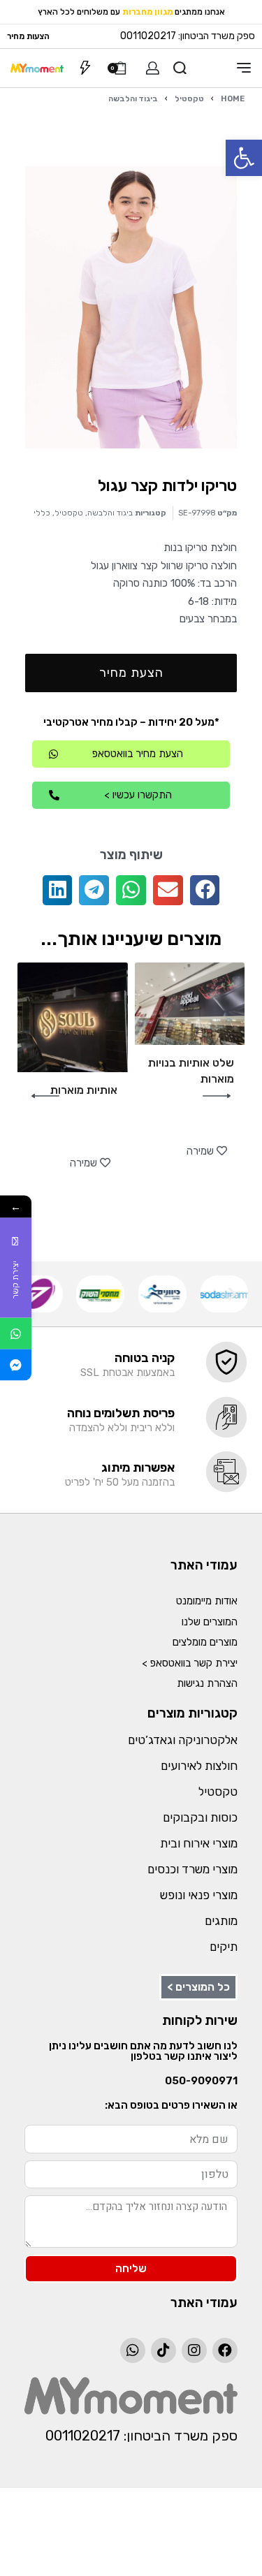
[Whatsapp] (133, 2350)
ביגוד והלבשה (133, 98)
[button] (244, 158)
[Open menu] (244, 68)
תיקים (224, 1947)
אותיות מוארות (84, 1090)
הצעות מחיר (28, 36)
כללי (42, 513)
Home (233, 98)
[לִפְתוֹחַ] (85, 68)
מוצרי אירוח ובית (199, 1843)
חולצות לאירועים (199, 1766)
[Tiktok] (163, 2350)
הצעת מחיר (131, 673)
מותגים (221, 1921)
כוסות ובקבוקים (200, 1817)
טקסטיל (189, 98)
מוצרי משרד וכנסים (192, 1869)
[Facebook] (225, 2350)
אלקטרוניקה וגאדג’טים (183, 1740)
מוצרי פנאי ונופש (199, 1895)
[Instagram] (194, 2350)
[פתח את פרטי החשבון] (153, 68)
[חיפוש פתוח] (180, 68)
